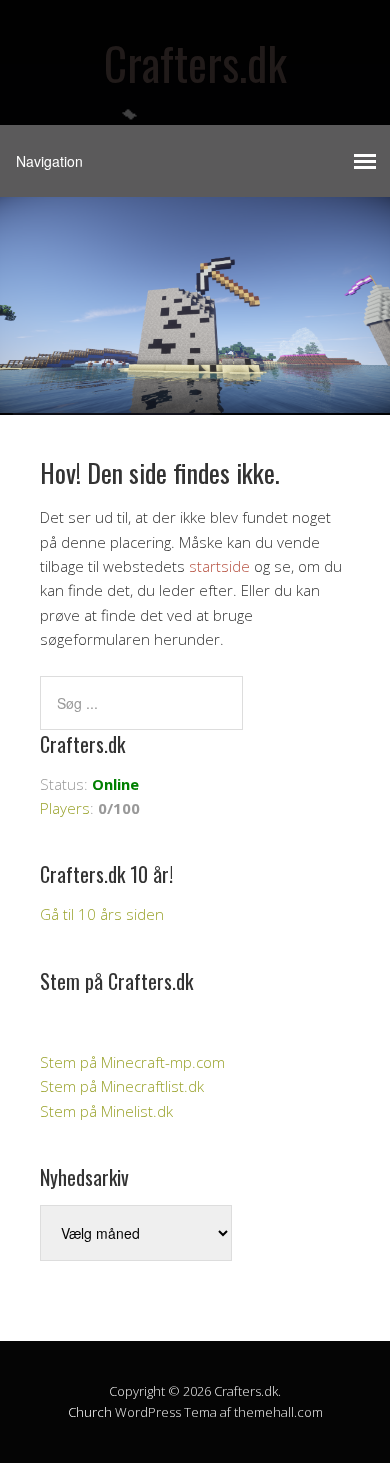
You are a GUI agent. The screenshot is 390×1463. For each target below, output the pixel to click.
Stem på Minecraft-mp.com (132, 1062)
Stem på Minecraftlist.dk (122, 1086)
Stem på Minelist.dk (106, 1111)
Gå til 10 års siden (102, 914)
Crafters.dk (195, 62)
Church (90, 1412)
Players (65, 808)
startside (219, 566)
